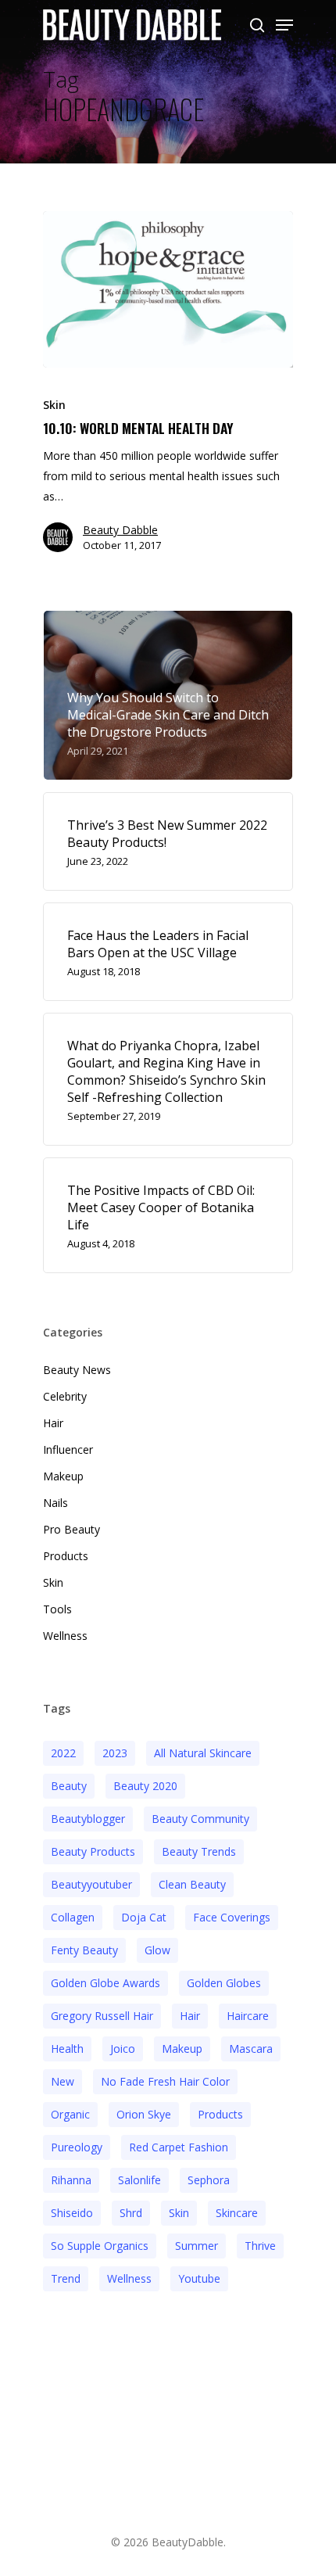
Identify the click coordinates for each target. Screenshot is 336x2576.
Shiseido (72, 2213)
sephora (209, 2180)
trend (66, 2278)
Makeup (63, 1476)
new (63, 2081)
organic (70, 2114)
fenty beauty (84, 1950)
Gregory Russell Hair (102, 2016)
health (67, 2049)
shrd (131, 2213)
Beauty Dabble (120, 530)
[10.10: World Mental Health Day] (168, 289)
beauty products (93, 1851)
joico (123, 2049)
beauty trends (199, 1851)
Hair (53, 1423)
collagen (73, 1917)
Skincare (237, 2213)
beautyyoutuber (91, 1884)
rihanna (71, 2180)
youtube (199, 2278)
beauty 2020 (145, 1786)
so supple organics (100, 2246)
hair (190, 2016)
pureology (77, 2147)
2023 (115, 1753)
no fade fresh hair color (165, 2081)
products (220, 2114)
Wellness (65, 1636)
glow (157, 1950)
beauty (69, 1786)
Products (66, 1556)
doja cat (144, 1917)
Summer (197, 2246)
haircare (248, 2016)
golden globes (224, 1983)
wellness (129, 2278)
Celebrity (65, 1396)
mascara (251, 2049)
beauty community (200, 1819)
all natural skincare (203, 1753)
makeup (182, 2049)
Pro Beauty (71, 1529)
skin (179, 2213)
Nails (55, 1503)
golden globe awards (105, 1983)
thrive (260, 2246)
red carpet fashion (179, 2147)
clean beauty (192, 1884)
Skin (54, 405)
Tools (57, 1609)
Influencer (68, 1449)
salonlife (139, 2180)
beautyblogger (88, 1819)
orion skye (144, 2114)
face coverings (232, 1917)
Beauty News (77, 1370)
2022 (63, 1753)
